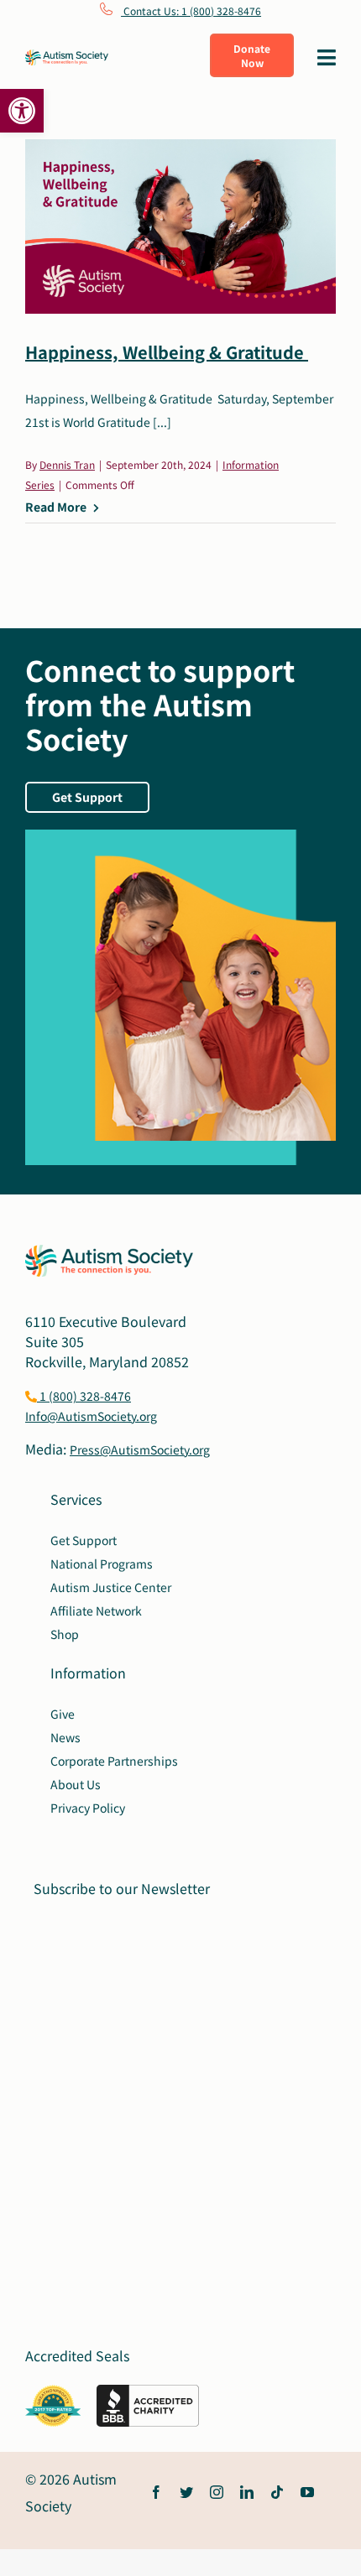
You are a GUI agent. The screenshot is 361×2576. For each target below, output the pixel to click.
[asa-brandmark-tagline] (67, 56)
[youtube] (307, 2492)
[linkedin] (247, 2492)
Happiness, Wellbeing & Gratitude (167, 352)
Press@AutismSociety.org (140, 1449)
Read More (56, 507)
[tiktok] (277, 2492)
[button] (22, 111)
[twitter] (186, 2492)
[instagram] (217, 2492)
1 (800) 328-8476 (84, 1396)
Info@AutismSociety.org (91, 1416)
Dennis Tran (67, 464)
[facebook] (156, 2492)
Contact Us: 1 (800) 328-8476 (191, 10)
